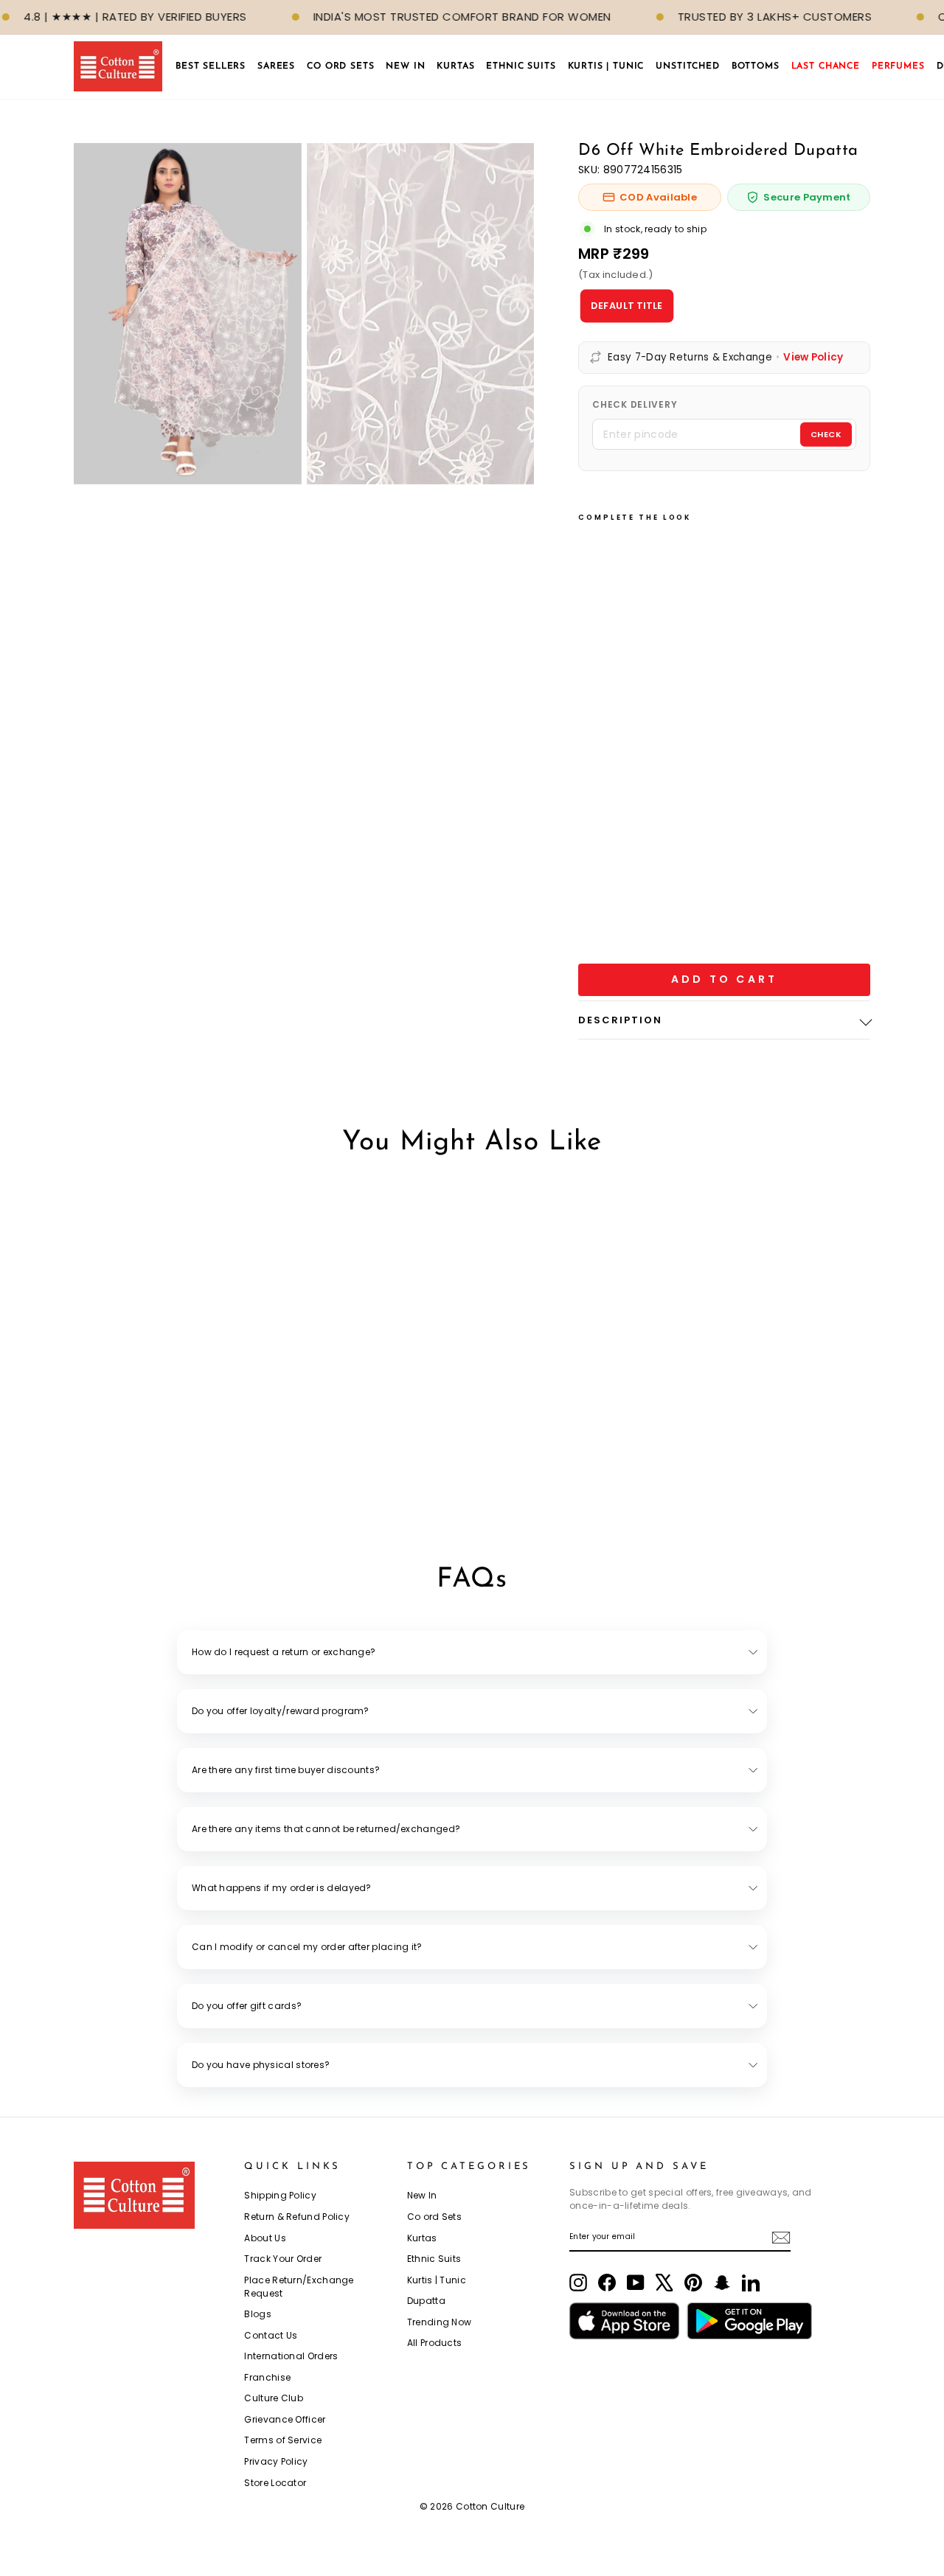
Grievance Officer (285, 2419)
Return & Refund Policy (297, 2217)
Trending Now (440, 2322)
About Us (265, 2238)
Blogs (258, 2314)
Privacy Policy (276, 2461)
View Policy (813, 358)
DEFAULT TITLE (627, 305)
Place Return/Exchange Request (299, 2287)
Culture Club (274, 2398)
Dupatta (426, 2301)
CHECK (826, 434)
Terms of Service (283, 2440)
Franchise (267, 2377)
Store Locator (275, 2483)
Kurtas (422, 2238)
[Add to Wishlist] (242, 1454)
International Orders (291, 2356)
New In (422, 2195)
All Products (435, 2343)
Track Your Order (283, 2259)
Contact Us (271, 2335)
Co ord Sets (434, 2217)
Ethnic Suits (434, 2259)
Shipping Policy (280, 2195)
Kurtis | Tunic (437, 2280)
